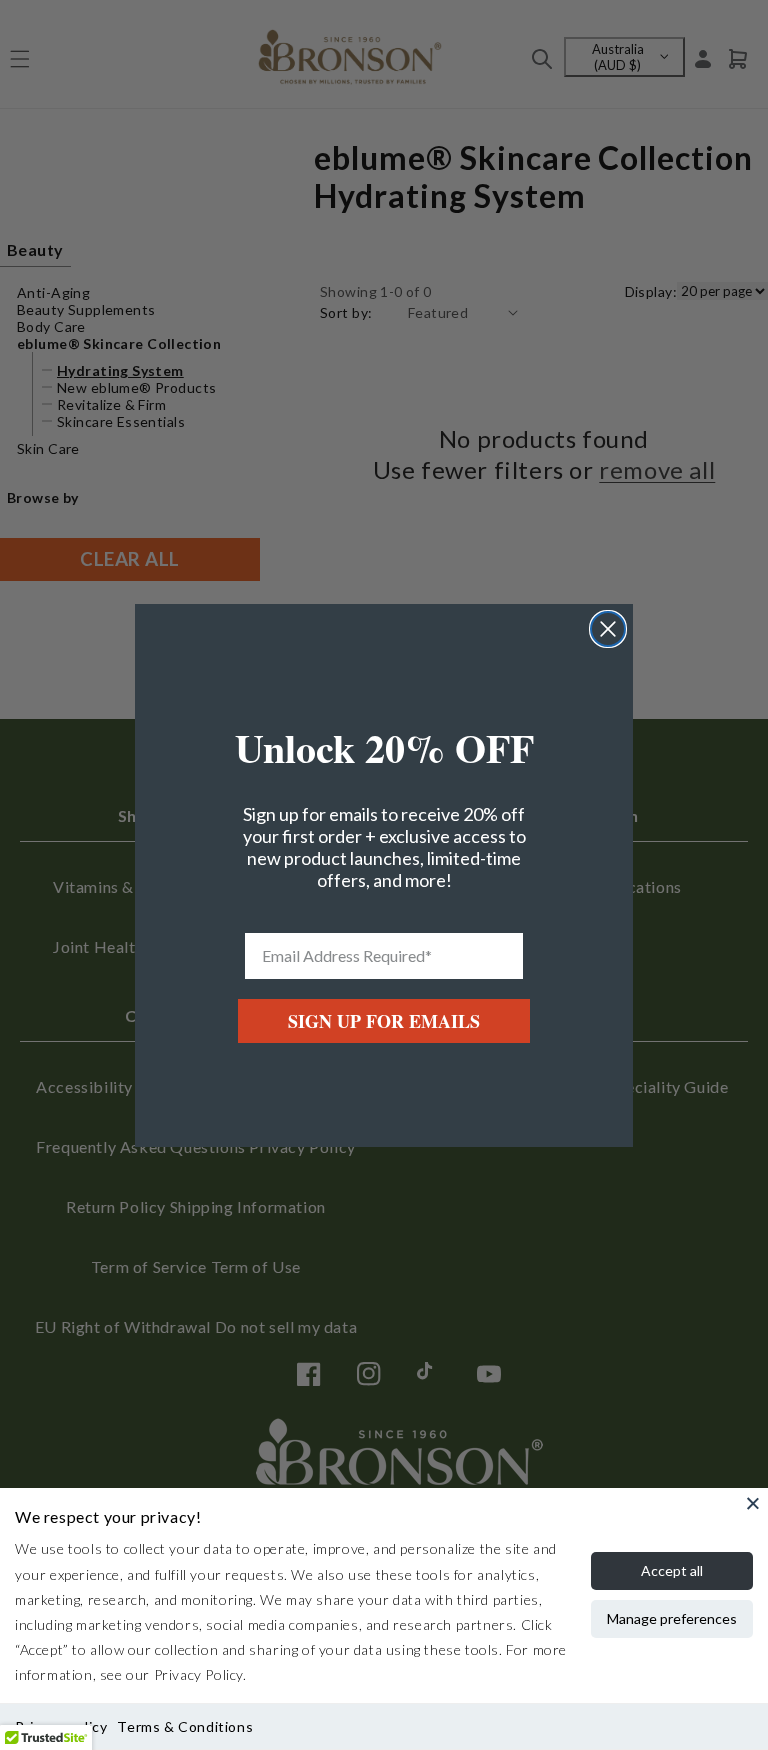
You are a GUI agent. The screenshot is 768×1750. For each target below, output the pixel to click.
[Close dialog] (608, 629)
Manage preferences (672, 1618)
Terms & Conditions (185, 1726)
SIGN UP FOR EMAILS (384, 1021)
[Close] (753, 1503)
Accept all (672, 1570)
